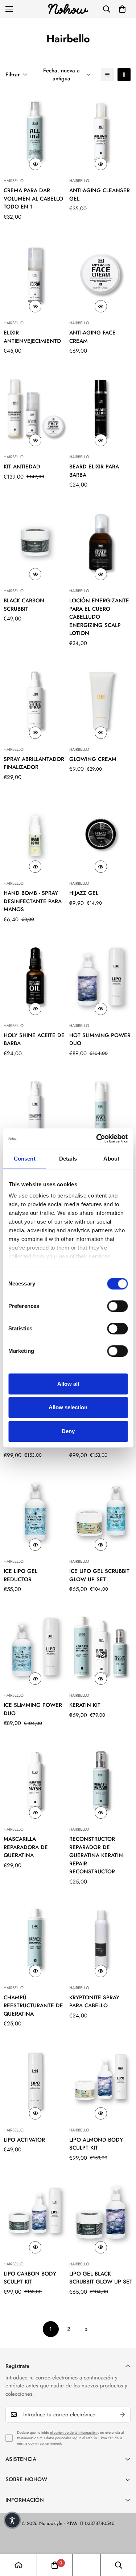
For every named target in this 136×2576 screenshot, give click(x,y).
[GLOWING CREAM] (101, 700)
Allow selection (68, 1407)
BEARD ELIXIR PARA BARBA (94, 471)
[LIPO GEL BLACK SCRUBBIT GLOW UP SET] (101, 2215)
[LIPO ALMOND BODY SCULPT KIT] (101, 2081)
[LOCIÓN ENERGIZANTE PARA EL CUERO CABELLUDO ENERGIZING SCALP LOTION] (101, 542)
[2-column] (124, 75)
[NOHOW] (68, 9)
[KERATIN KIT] (101, 1647)
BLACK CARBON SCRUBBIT (24, 605)
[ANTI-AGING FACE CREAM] (101, 274)
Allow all (68, 1384)
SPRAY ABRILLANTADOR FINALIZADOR (34, 763)
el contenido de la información (74, 2432)
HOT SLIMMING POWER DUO (100, 1039)
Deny (68, 1431)
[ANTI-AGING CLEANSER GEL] (101, 132)
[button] (122, 9)
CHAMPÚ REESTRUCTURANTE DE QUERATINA (33, 2006)
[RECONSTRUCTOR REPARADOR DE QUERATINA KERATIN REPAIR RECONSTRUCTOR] (101, 1781)
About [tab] (111, 1159)
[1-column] (107, 75)
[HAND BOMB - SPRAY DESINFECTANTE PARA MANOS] (35, 834)
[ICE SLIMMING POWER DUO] (35, 1647)
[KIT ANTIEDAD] (35, 408)
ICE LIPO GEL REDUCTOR (20, 1575)
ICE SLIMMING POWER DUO (33, 1709)
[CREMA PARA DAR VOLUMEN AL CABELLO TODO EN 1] (35, 132)
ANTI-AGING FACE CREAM (92, 337)
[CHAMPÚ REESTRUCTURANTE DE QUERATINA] (35, 1939)
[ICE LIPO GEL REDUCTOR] (35, 1512)
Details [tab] (68, 1159)
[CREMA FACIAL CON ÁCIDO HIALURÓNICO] (101, 1110)
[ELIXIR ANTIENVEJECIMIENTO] (35, 274)
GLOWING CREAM (93, 759)
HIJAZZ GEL (84, 893)
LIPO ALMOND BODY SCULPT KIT (96, 2144)
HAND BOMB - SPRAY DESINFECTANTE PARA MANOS (33, 901)
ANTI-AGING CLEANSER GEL (100, 195)
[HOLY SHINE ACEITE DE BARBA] (35, 976)
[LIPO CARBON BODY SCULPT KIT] (35, 2215)
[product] (18, 2565)
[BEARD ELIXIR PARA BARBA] (101, 408)
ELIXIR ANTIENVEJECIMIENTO (32, 337)
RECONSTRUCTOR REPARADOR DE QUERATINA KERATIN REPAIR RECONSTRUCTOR (96, 1855)
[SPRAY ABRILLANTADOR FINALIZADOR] (35, 700)
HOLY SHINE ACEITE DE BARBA (34, 1039)
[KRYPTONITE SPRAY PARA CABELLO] (101, 1939)
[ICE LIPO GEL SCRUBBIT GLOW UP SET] (101, 1512)
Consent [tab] (25, 1159)
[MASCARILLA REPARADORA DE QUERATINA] (35, 1781)
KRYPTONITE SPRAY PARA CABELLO (94, 2002)
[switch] (117, 1306)
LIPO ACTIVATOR (24, 2140)
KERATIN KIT (85, 1705)
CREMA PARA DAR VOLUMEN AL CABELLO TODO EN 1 (33, 199)
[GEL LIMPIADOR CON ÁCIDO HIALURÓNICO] (35, 1110)
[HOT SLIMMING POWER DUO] (101, 976)
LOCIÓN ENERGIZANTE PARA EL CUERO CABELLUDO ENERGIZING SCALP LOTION (99, 617)
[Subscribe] (123, 2415)
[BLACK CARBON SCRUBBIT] (35, 542)
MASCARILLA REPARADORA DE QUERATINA (26, 1847)
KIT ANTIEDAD (22, 467)
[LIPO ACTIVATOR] (35, 2081)
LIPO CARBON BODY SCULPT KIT (30, 2278)
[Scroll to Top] (123, 2538)
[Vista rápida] (35, 164)
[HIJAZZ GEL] (101, 834)
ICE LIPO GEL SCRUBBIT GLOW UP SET (99, 1575)
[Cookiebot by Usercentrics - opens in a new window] (97, 1138)
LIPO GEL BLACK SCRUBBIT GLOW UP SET (101, 2278)
